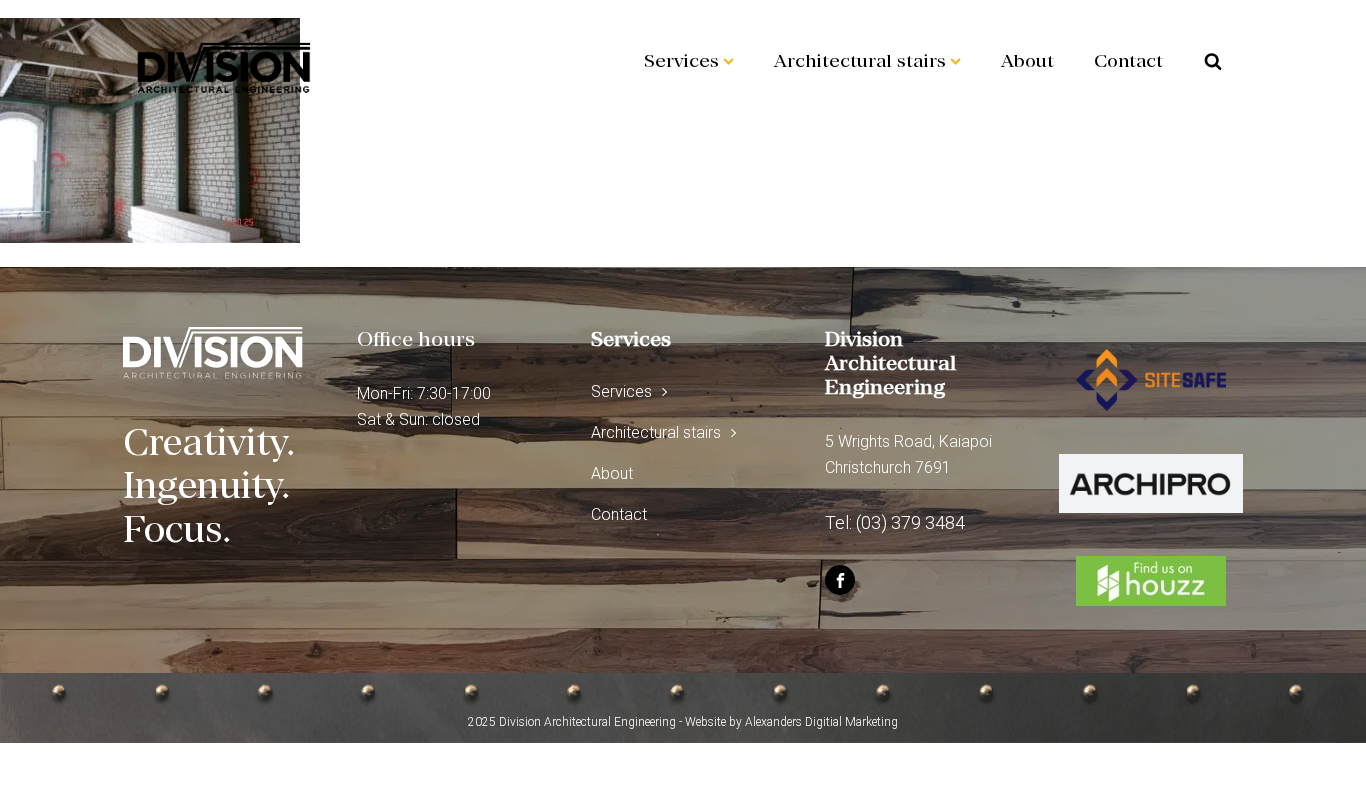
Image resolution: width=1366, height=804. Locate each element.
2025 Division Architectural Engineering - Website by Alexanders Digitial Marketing (683, 722)
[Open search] (1213, 61)
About (1027, 60)
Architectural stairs (860, 60)
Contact (1128, 60)
